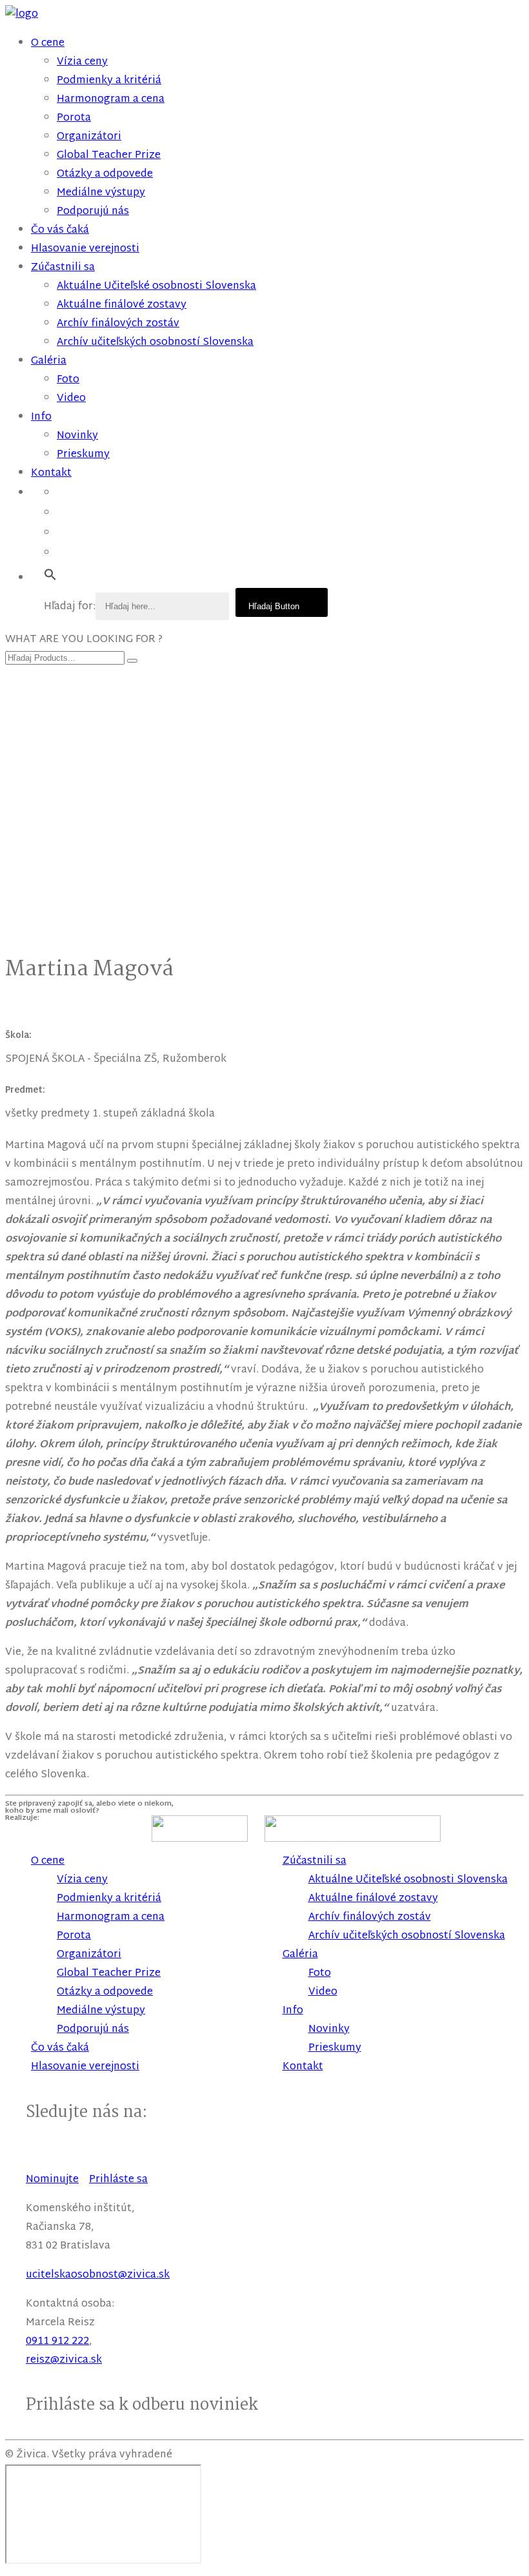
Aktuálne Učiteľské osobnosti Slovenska (156, 287)
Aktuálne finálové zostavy (122, 305)
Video (71, 399)
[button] (50, 575)
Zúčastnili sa (63, 268)
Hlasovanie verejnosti (85, 249)
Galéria (49, 361)
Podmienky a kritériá (109, 81)
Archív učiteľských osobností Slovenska (155, 343)
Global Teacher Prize (109, 156)
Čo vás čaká (60, 230)
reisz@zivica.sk (64, 2360)
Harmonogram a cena (111, 100)
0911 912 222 (57, 2342)
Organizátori (89, 137)
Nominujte (52, 2180)
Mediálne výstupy (101, 193)
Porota (74, 118)
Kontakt (51, 473)
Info (41, 417)
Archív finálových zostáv (118, 324)
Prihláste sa (118, 2180)
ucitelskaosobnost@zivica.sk (98, 2275)
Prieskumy (83, 455)
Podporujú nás (93, 212)
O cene (48, 44)
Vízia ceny (82, 62)
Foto (68, 380)
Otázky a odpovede (105, 174)
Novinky (77, 436)
